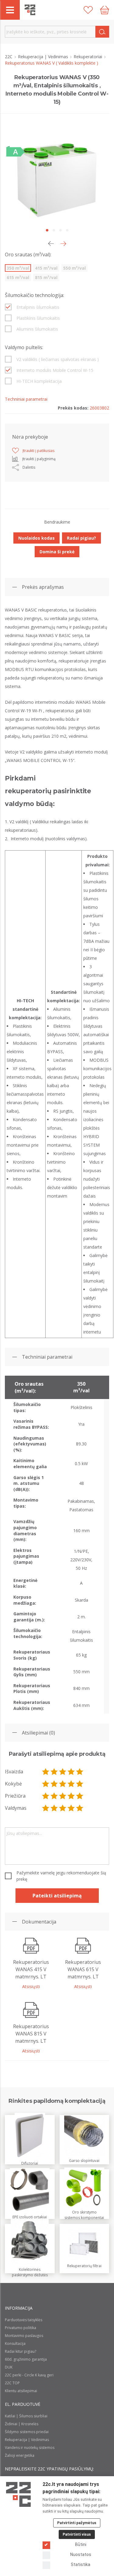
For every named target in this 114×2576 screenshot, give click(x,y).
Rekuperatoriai (88, 57)
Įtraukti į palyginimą (39, 459)
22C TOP (12, 2383)
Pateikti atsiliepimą (57, 1896)
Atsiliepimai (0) (38, 1733)
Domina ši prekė (57, 552)
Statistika (81, 2564)
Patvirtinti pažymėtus (77, 2523)
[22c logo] (30, 10)
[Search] (102, 32)
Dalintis (29, 467)
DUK (9, 2367)
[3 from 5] (63, 1772)
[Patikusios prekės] (88, 10)
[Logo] (18, 2494)
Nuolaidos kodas (36, 538)
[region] (57, 1545)
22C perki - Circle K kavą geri (29, 2375)
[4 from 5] (71, 1772)
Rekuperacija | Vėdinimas (44, 57)
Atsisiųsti (31, 1986)
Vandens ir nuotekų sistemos (30, 2448)
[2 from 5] (54, 1772)
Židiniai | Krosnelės (22, 2424)
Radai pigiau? (81, 538)
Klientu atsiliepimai (21, 2391)
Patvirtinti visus (77, 2534)
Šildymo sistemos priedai (27, 2432)
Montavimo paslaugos (24, 2336)
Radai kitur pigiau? (21, 2351)
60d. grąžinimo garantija (26, 2359)
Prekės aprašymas (43, 587)
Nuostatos (81, 2554)
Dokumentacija (39, 1922)
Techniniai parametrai (47, 1357)
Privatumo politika (21, 2328)
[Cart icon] (105, 10)
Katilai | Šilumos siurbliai (26, 2416)
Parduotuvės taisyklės (24, 2320)
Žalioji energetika (20, 2455)
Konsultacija (15, 2343)
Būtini (81, 2544)
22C (9, 57)
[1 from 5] (46, 1772)
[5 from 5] (80, 1772)
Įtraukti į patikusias (38, 451)
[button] (63, 244)
